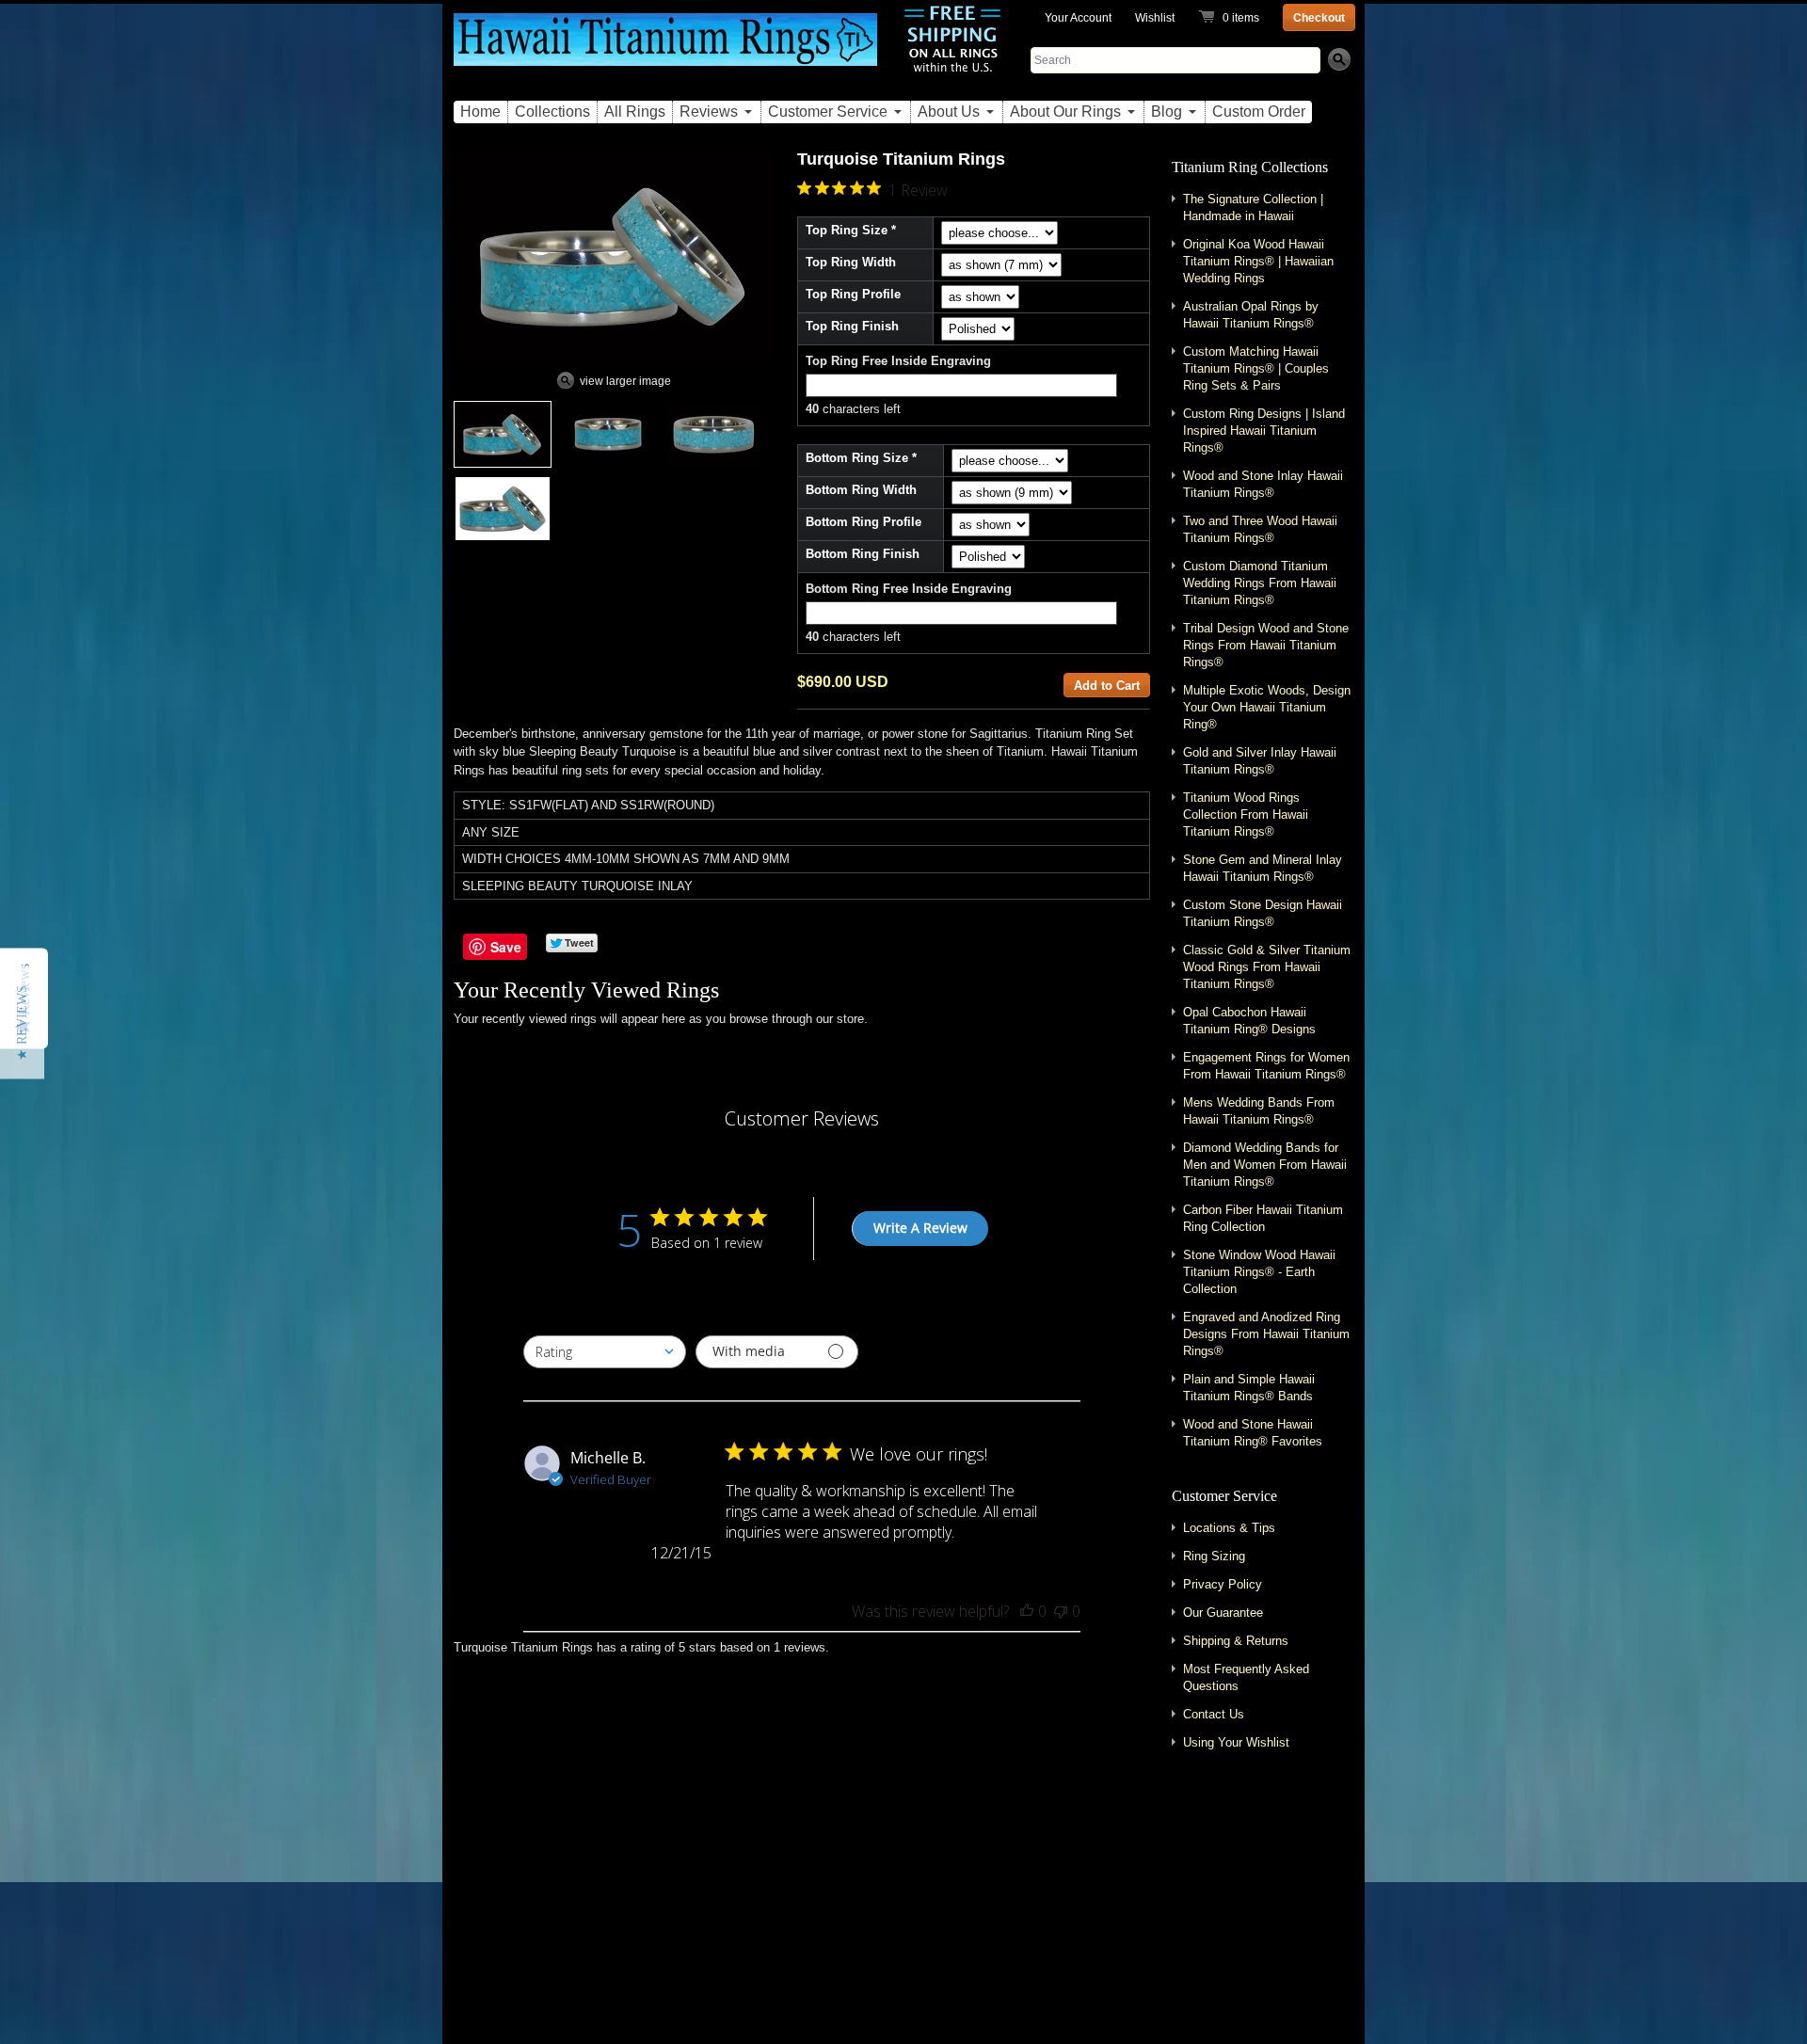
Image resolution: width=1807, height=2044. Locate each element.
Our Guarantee (1223, 1613)
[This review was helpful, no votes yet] (1027, 1611)
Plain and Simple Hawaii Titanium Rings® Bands (1249, 1388)
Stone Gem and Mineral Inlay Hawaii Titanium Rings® (1263, 868)
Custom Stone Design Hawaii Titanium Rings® (1263, 913)
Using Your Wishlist (1236, 1742)
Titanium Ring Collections (1250, 167)
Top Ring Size (847, 230)
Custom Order (1259, 112)
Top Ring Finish (852, 326)
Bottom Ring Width (861, 490)
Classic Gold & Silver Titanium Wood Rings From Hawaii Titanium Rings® (1267, 967)
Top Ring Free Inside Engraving (898, 361)
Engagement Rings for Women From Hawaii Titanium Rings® (1266, 1066)
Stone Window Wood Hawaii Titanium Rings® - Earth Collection (1259, 1272)
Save (506, 947)
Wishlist (1155, 18)
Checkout (1319, 18)
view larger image (625, 381)
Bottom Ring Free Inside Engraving (909, 589)
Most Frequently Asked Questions (1246, 1677)
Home (480, 112)
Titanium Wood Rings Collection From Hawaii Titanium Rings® (1246, 814)
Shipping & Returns (1236, 1641)
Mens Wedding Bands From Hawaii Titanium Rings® (1259, 1111)
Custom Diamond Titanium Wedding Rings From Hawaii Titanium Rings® (1260, 583)
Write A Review (920, 1228)
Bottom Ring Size (857, 458)
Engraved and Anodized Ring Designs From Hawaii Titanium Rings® (1266, 1334)
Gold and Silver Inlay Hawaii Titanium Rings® (1260, 761)
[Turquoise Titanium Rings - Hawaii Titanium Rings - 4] (503, 509)
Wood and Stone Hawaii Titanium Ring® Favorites (1253, 1433)
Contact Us (1214, 1714)
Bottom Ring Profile (864, 522)
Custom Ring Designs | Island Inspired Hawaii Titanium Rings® (1264, 431)
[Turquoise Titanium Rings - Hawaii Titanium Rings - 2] (608, 434)
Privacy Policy (1223, 1584)
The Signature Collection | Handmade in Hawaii (1253, 208)
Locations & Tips (1229, 1528)
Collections (552, 112)
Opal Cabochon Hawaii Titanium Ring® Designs (1249, 1021)
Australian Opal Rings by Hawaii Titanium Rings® (1251, 315)
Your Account (1078, 18)
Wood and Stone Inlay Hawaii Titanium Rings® (1263, 484)
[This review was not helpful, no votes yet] (1061, 1611)
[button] (22, 1022)
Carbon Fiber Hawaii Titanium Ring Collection (1263, 1218)
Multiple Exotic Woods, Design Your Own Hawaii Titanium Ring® (1267, 707)
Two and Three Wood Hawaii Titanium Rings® (1260, 529)
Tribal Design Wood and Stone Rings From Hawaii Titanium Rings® (1266, 645)
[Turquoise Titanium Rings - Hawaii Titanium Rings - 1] (503, 434)
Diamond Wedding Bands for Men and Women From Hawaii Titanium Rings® (1265, 1165)
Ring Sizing (1214, 1556)
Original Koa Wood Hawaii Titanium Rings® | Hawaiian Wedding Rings (1258, 261)
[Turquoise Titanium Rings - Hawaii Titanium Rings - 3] (713, 434)
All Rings (635, 112)
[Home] (665, 50)
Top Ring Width (851, 262)
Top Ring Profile (853, 294)
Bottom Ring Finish (863, 554)
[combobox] (605, 1352)
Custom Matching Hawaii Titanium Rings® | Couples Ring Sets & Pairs (1256, 368)
